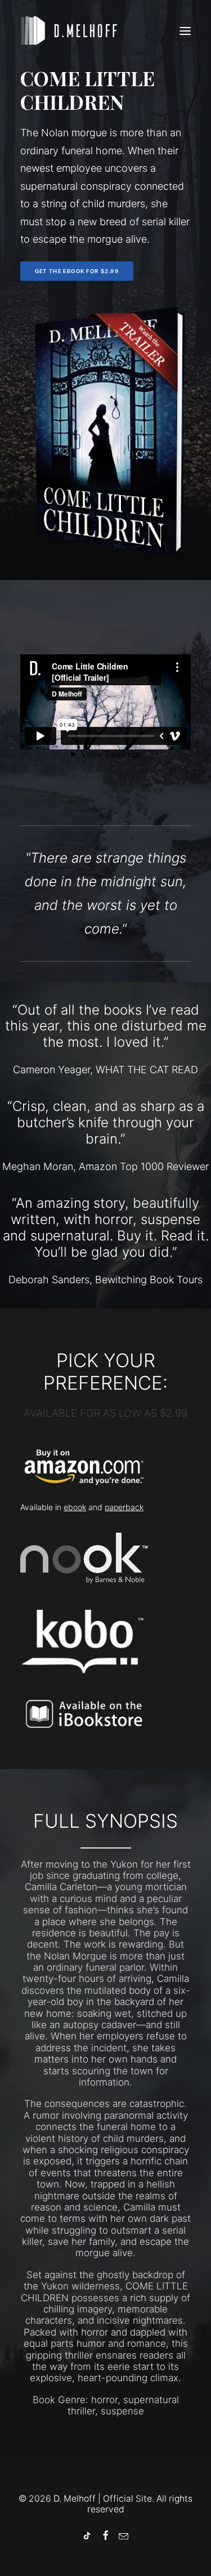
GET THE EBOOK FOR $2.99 (77, 271)
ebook (75, 1507)
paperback (124, 1507)
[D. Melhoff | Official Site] (74, 31)
